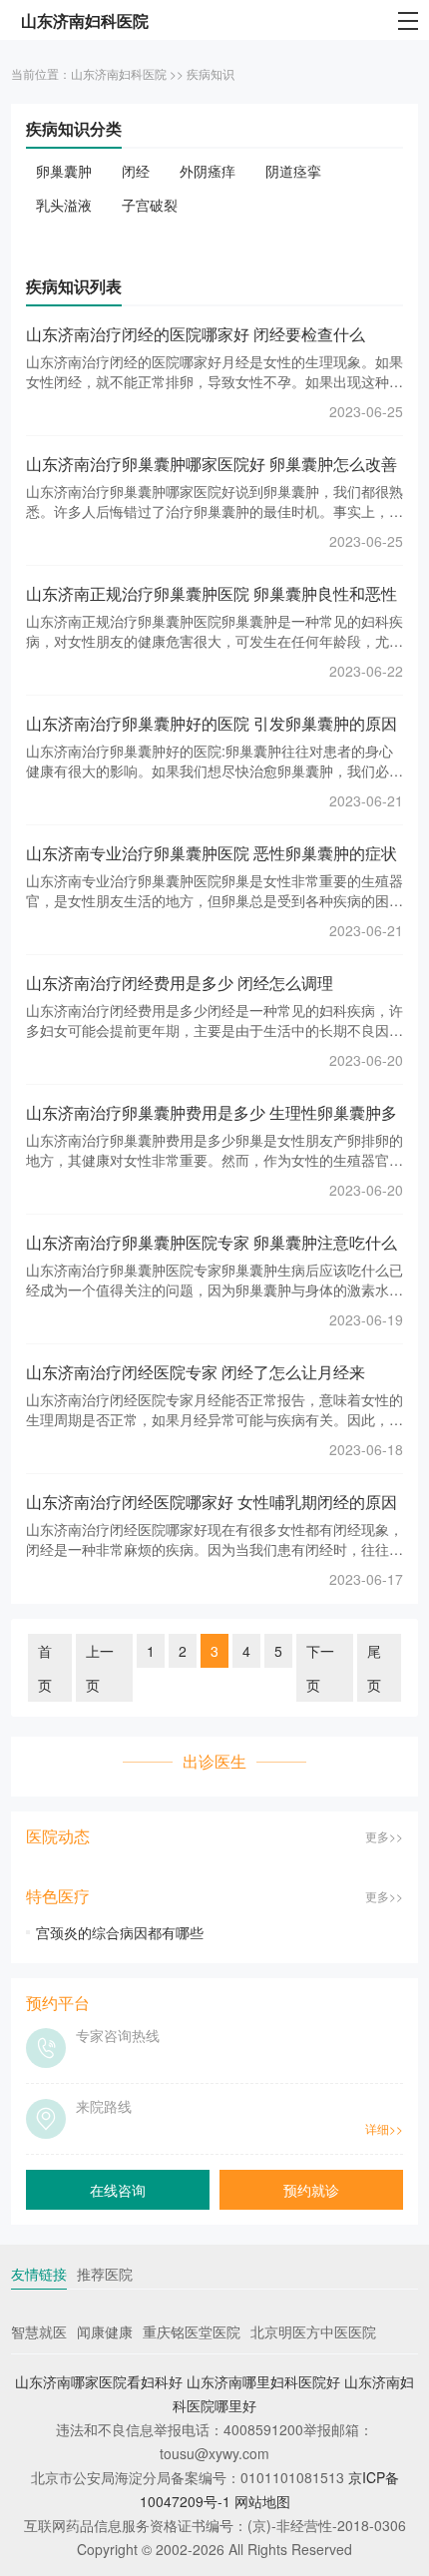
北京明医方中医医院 (313, 2331)
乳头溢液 (64, 205)
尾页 (374, 1668)
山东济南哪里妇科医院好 (263, 2381)
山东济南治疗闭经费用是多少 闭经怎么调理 (180, 983)
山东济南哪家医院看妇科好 (99, 2381)
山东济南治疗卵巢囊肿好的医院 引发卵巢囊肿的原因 (212, 723)
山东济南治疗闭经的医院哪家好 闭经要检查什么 (196, 334)
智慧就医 (39, 2331)
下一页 (320, 1668)
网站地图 (262, 2501)
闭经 (136, 171)
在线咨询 (118, 2190)
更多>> (384, 1836)
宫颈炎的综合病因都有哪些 (120, 1932)
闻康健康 (105, 2331)
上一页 (100, 1668)
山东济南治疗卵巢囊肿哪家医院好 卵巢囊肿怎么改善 (212, 464)
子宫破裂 (150, 205)
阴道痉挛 (293, 171)
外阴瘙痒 (208, 171)
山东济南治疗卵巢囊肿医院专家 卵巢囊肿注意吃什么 (212, 1242)
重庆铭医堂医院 (192, 2331)
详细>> (384, 2128)
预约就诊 (311, 2190)
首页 (45, 1668)
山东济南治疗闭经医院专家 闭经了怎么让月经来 (196, 1372)
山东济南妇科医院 (119, 73)
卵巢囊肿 (64, 171)
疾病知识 (211, 73)
